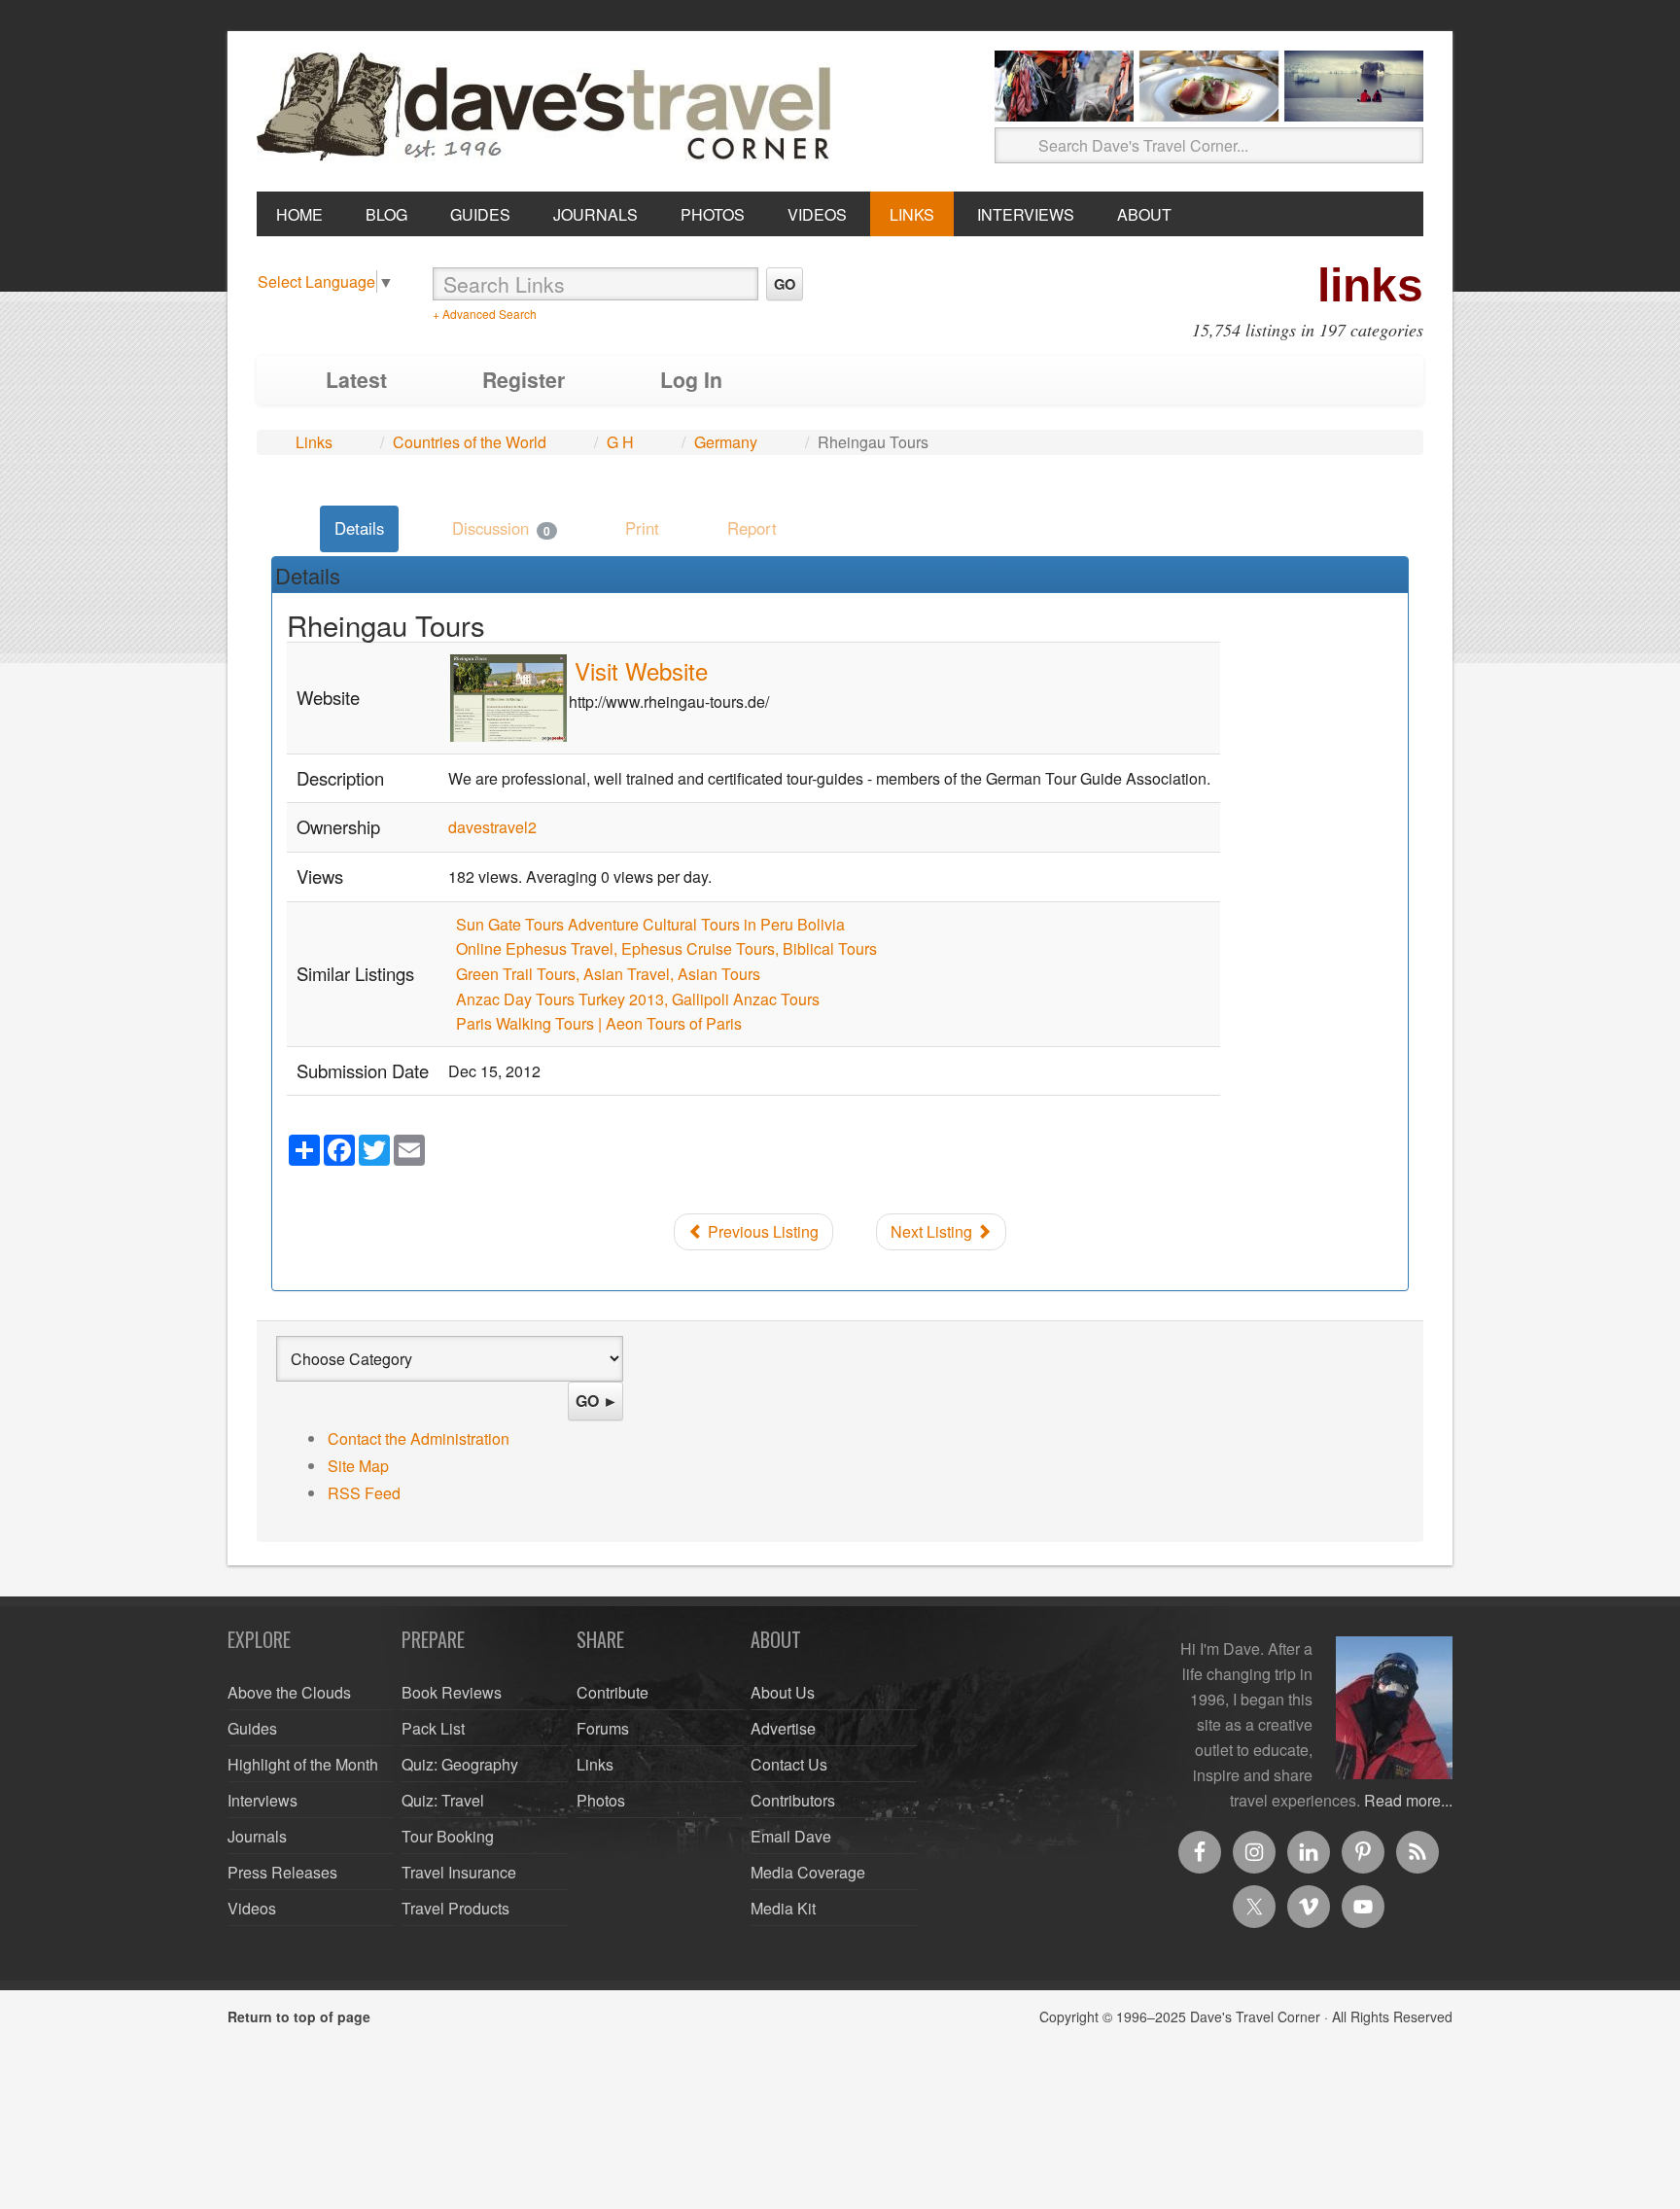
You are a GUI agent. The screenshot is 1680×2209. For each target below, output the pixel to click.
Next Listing (933, 1231)
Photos (601, 1800)
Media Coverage (808, 1872)
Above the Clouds (289, 1692)
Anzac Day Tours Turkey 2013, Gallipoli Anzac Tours (638, 999)
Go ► (597, 1401)
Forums (603, 1728)
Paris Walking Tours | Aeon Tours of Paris (599, 1023)
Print (642, 528)
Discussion (501, 528)
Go (785, 284)
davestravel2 (492, 827)
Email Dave (791, 1836)
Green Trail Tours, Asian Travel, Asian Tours (608, 974)
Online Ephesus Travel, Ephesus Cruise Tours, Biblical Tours (666, 948)
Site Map (358, 1466)
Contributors (793, 1800)
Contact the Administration (419, 1438)
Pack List (433, 1728)
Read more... (1408, 1800)
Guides (252, 1728)
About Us (783, 1692)
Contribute (612, 1692)
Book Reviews (452, 1692)
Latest (356, 380)
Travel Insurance (459, 1872)
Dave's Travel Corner (548, 108)
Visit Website (641, 670)
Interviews (262, 1800)
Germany (726, 442)
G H (620, 442)
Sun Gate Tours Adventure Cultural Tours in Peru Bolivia (650, 924)
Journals (257, 1836)
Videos (252, 1908)
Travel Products (455, 1908)
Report (752, 528)
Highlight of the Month (303, 1764)
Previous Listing (761, 1231)
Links (314, 442)
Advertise (783, 1728)
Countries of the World (470, 442)
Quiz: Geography (460, 1764)
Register (524, 380)
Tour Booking (448, 1836)
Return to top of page (299, 2016)
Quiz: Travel (443, 1800)
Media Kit (783, 1908)
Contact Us (789, 1764)
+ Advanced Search (485, 314)
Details (359, 528)
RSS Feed (364, 1493)
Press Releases (282, 1872)
